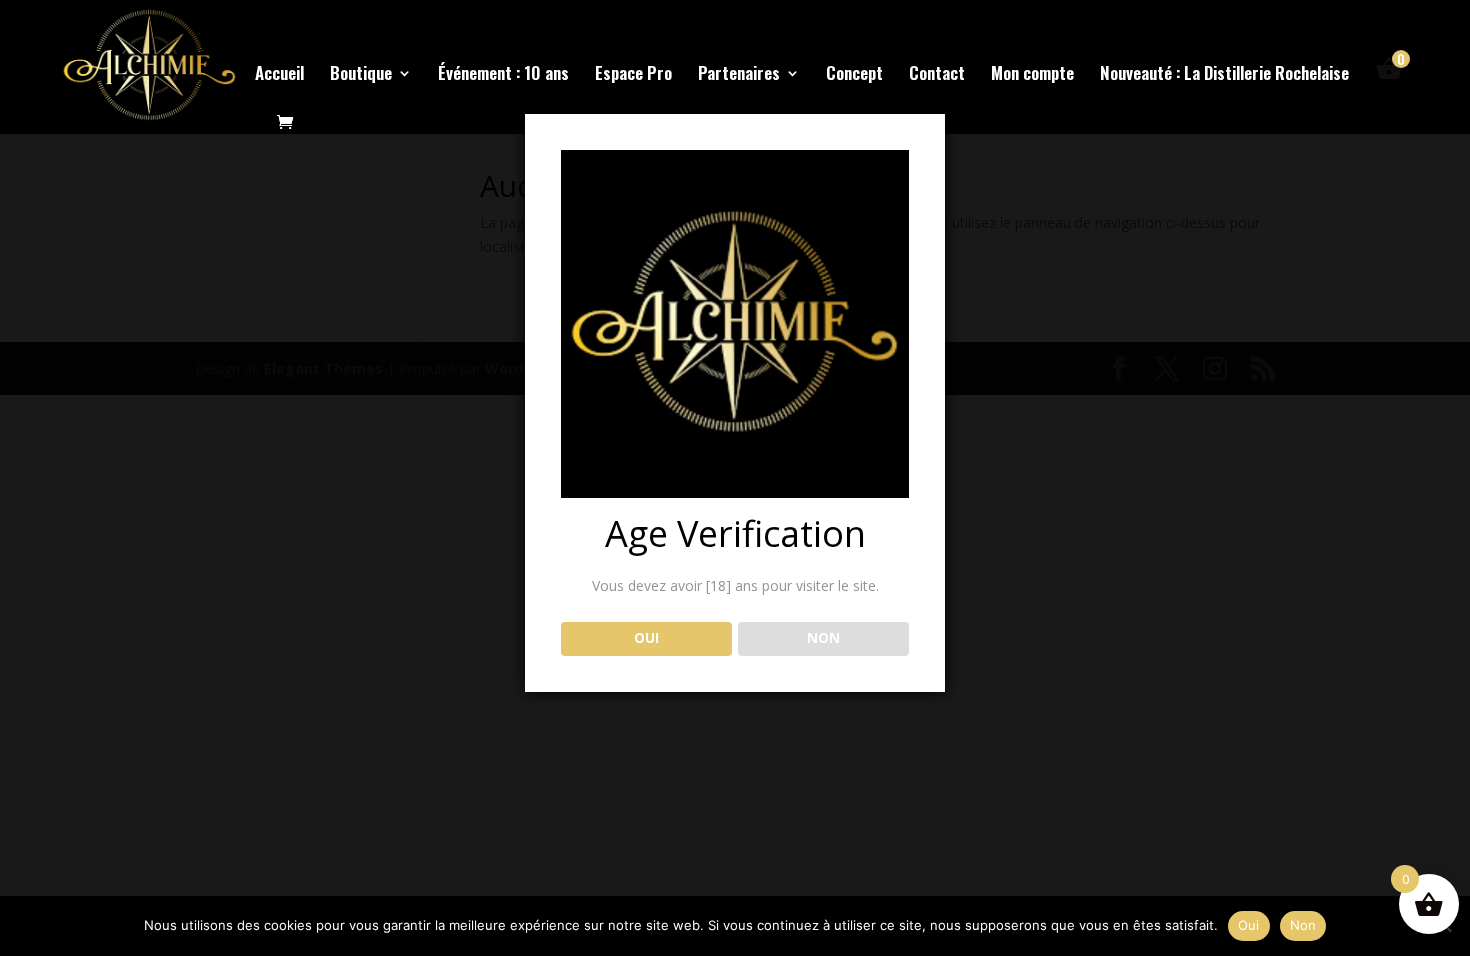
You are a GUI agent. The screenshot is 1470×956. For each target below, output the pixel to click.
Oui (1249, 925)
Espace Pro (633, 75)
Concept (854, 75)
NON (823, 638)
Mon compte (1032, 75)
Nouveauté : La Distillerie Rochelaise (1224, 75)
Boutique (361, 75)
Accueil (279, 75)
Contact (937, 75)
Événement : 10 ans (503, 75)
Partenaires (739, 75)
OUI (646, 638)
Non (1303, 925)
